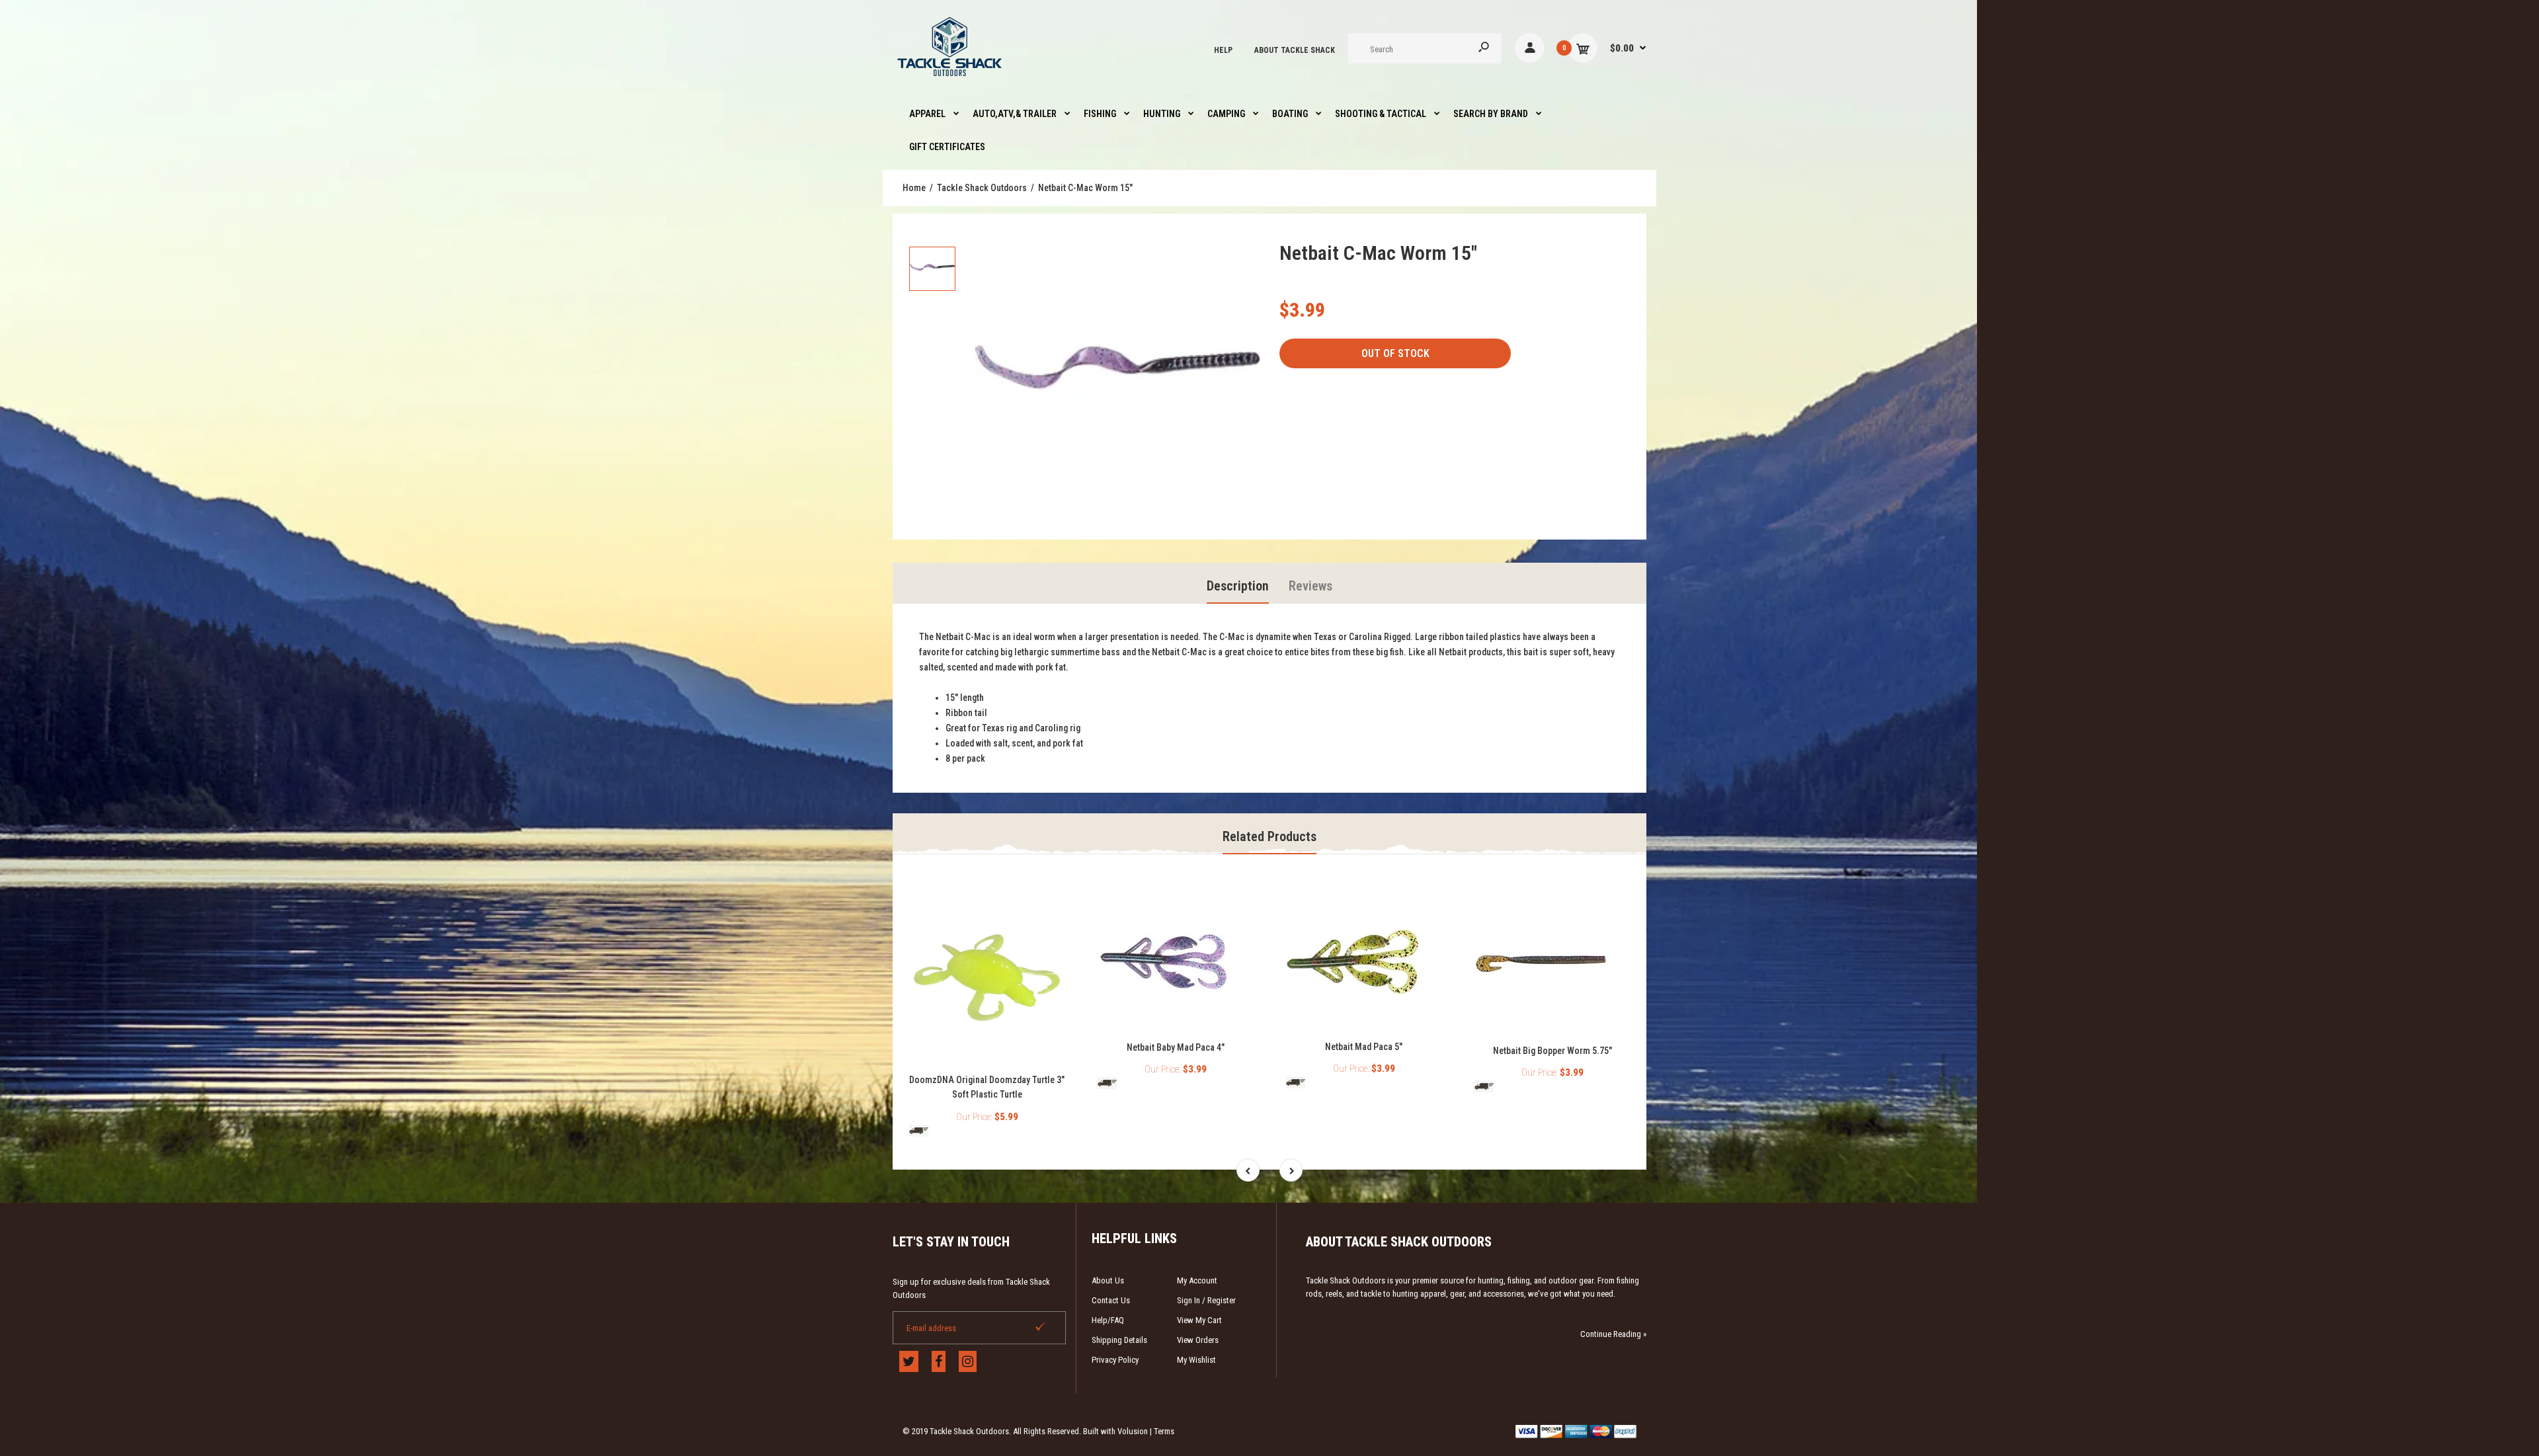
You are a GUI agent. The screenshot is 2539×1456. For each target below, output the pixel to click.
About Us (1108, 1280)
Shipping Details (1119, 1340)
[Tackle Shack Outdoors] (950, 79)
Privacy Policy (1115, 1360)
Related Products (1269, 836)
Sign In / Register (1206, 1300)
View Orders (1198, 1340)
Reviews (1310, 586)
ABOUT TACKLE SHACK (1295, 50)
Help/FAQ (1108, 1320)
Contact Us (1111, 1300)
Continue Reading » (1613, 1334)
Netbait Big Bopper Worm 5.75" (1552, 1051)
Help (1223, 50)
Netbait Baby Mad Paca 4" (1176, 1047)
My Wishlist (1196, 1360)
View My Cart (1199, 1320)
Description (1238, 586)
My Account (1197, 1280)
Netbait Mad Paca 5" (1364, 1047)
